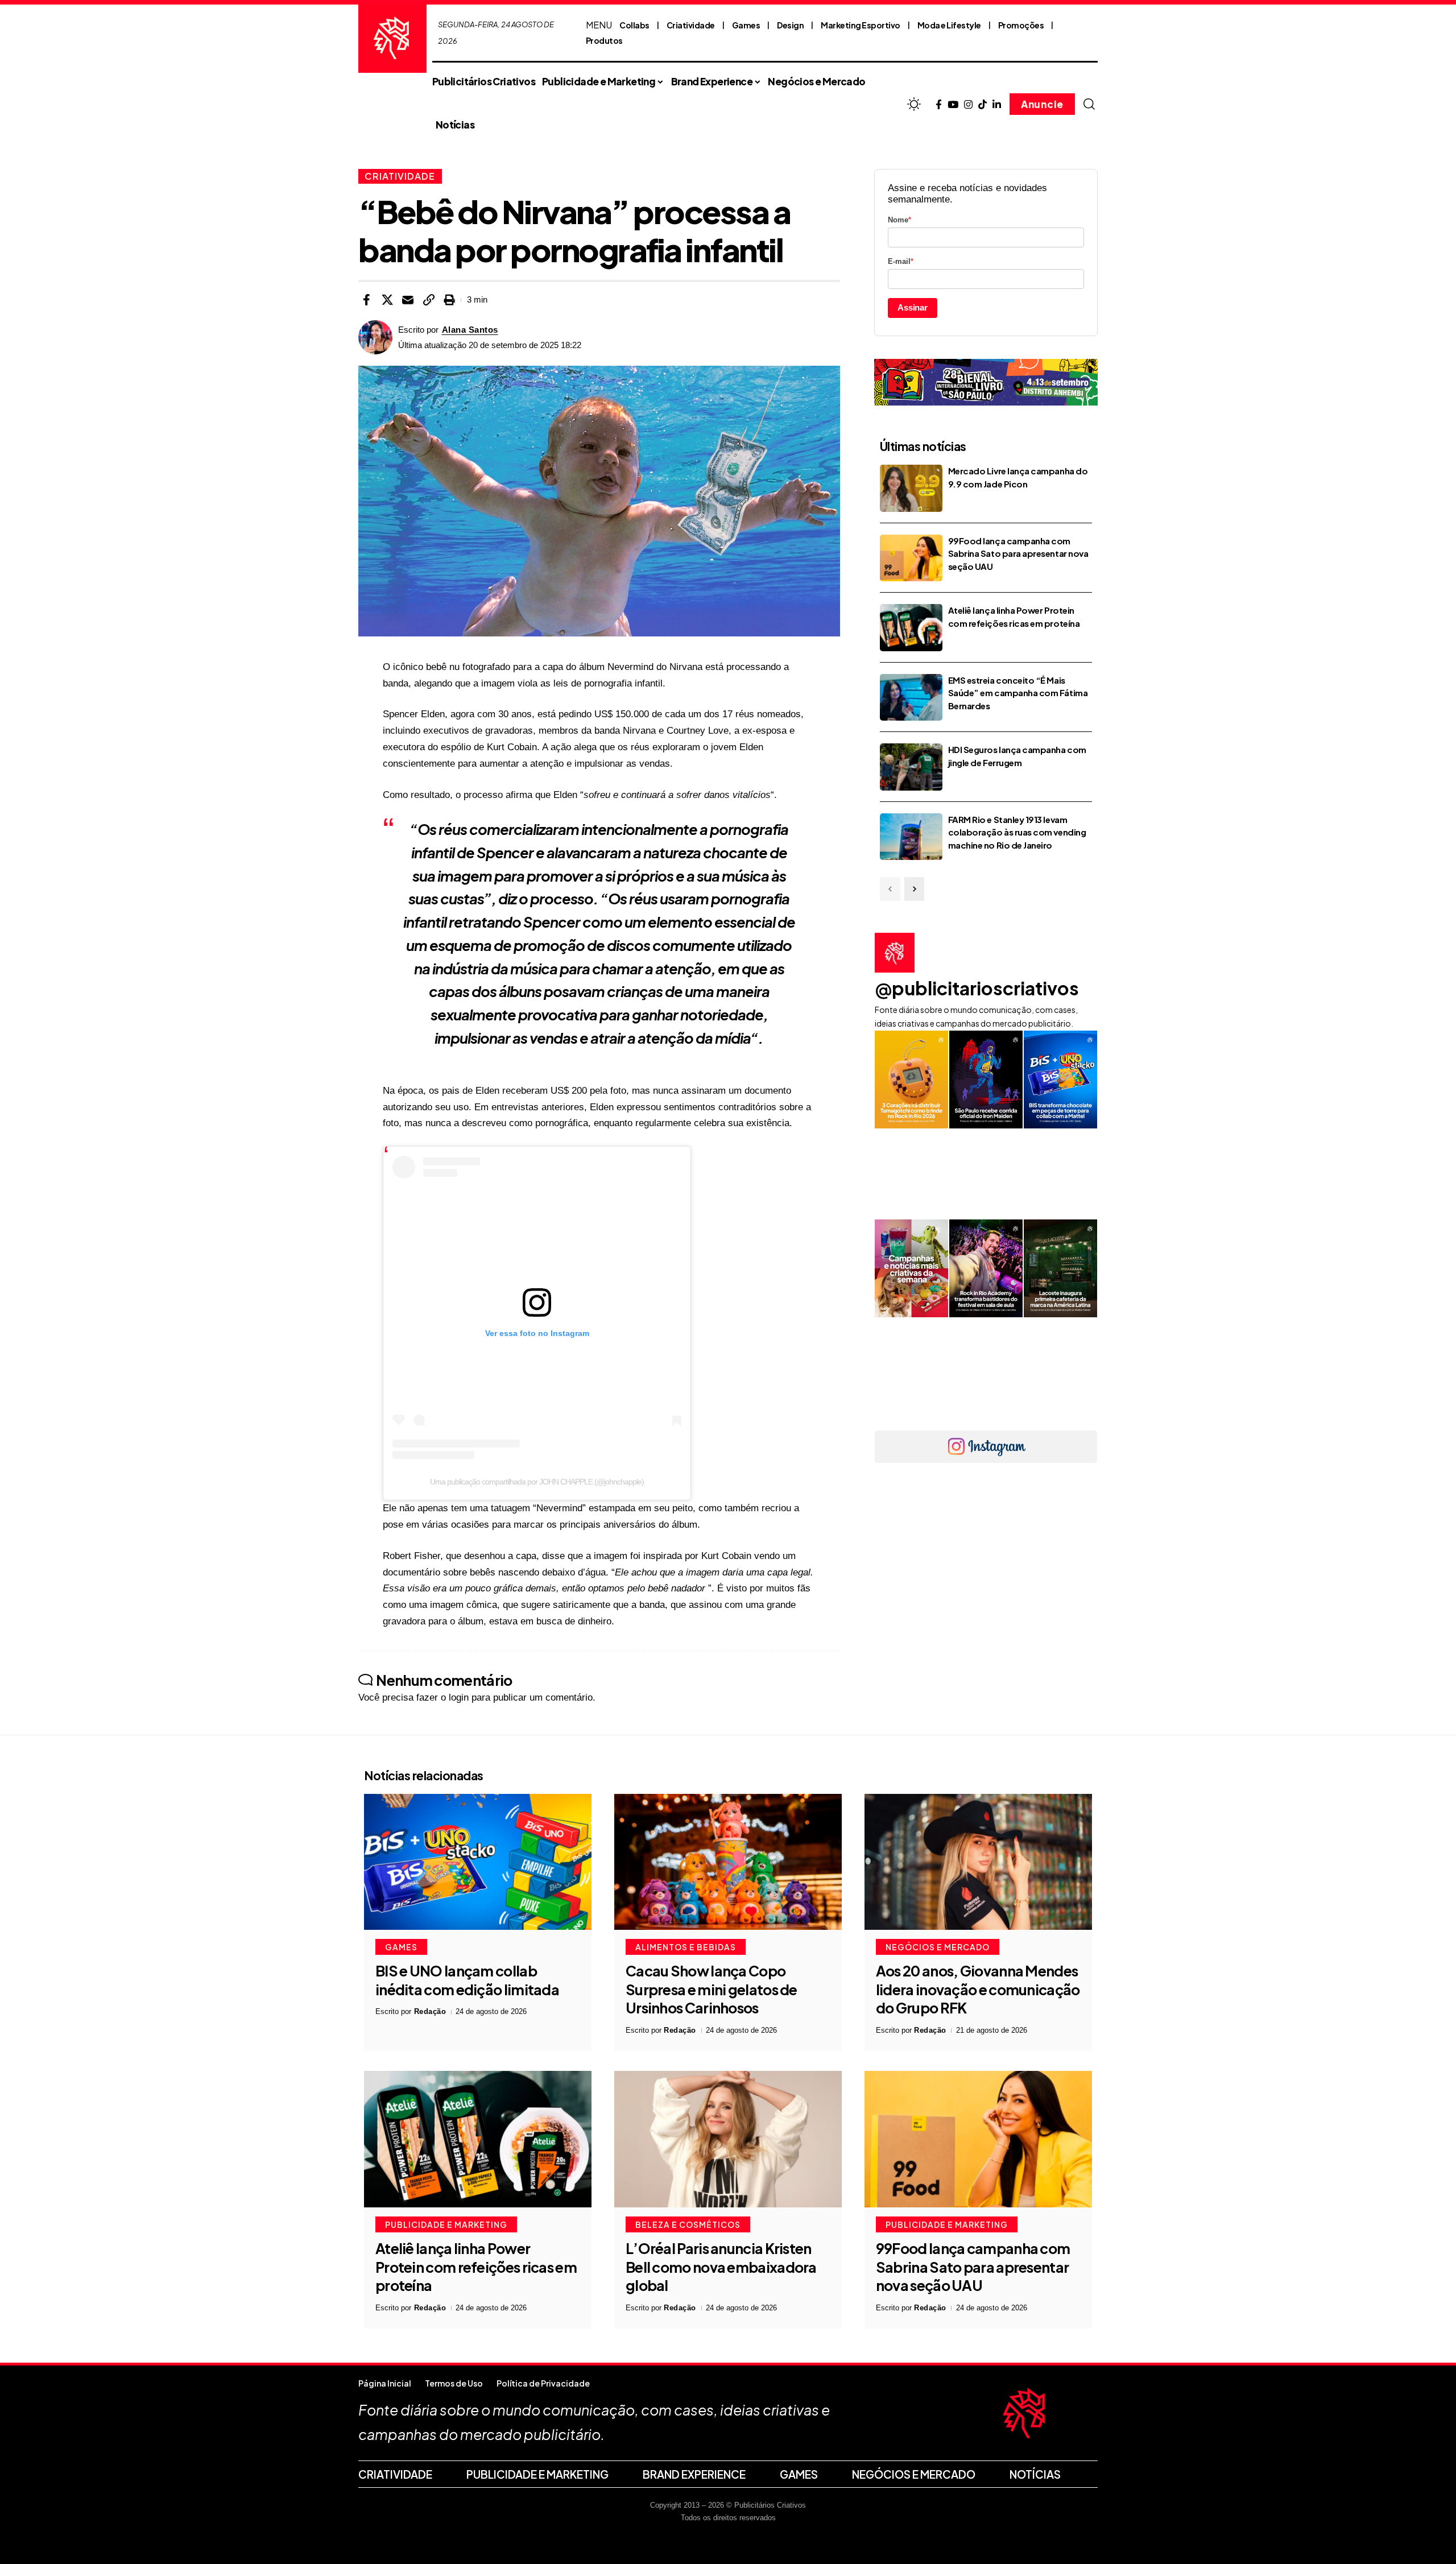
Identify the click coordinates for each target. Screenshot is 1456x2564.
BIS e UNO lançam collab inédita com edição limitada (467, 1980)
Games (746, 25)
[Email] (408, 300)
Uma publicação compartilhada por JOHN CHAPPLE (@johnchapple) (537, 1482)
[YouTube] (953, 105)
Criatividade (691, 25)
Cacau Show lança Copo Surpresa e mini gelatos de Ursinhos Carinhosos (712, 1989)
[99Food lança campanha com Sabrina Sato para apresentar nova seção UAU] (911, 558)
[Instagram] (968, 105)
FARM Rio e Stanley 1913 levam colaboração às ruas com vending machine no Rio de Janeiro (1017, 832)
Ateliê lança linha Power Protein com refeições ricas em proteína (476, 2267)
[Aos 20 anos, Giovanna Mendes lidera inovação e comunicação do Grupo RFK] (978, 1862)
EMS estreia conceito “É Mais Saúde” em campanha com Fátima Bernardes (1018, 693)
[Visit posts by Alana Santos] (375, 337)
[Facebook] (939, 105)
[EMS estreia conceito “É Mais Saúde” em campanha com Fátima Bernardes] (911, 698)
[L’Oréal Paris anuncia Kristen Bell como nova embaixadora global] (728, 2139)
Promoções (1021, 25)
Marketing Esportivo (861, 25)
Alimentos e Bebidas (686, 1947)
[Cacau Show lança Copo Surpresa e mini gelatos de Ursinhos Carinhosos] (728, 1862)
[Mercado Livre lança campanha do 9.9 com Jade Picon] (911, 488)
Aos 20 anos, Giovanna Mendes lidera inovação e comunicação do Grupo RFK (978, 1989)
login (459, 1697)
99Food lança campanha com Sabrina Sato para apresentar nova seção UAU (1018, 553)
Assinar (913, 307)
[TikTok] (983, 105)
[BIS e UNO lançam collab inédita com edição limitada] (478, 1862)
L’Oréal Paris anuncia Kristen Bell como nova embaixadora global (721, 2267)
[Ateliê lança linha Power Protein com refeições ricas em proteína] (911, 628)
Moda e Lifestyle (949, 25)
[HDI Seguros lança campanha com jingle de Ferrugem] (911, 767)
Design (790, 25)
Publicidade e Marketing (446, 2224)
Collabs (634, 25)
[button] (1089, 104)
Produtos (604, 40)
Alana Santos (470, 330)
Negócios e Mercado (938, 1947)
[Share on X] (387, 300)
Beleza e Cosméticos (688, 2224)
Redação (430, 2011)
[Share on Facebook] (366, 300)
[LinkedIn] (997, 105)
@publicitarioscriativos (977, 988)
